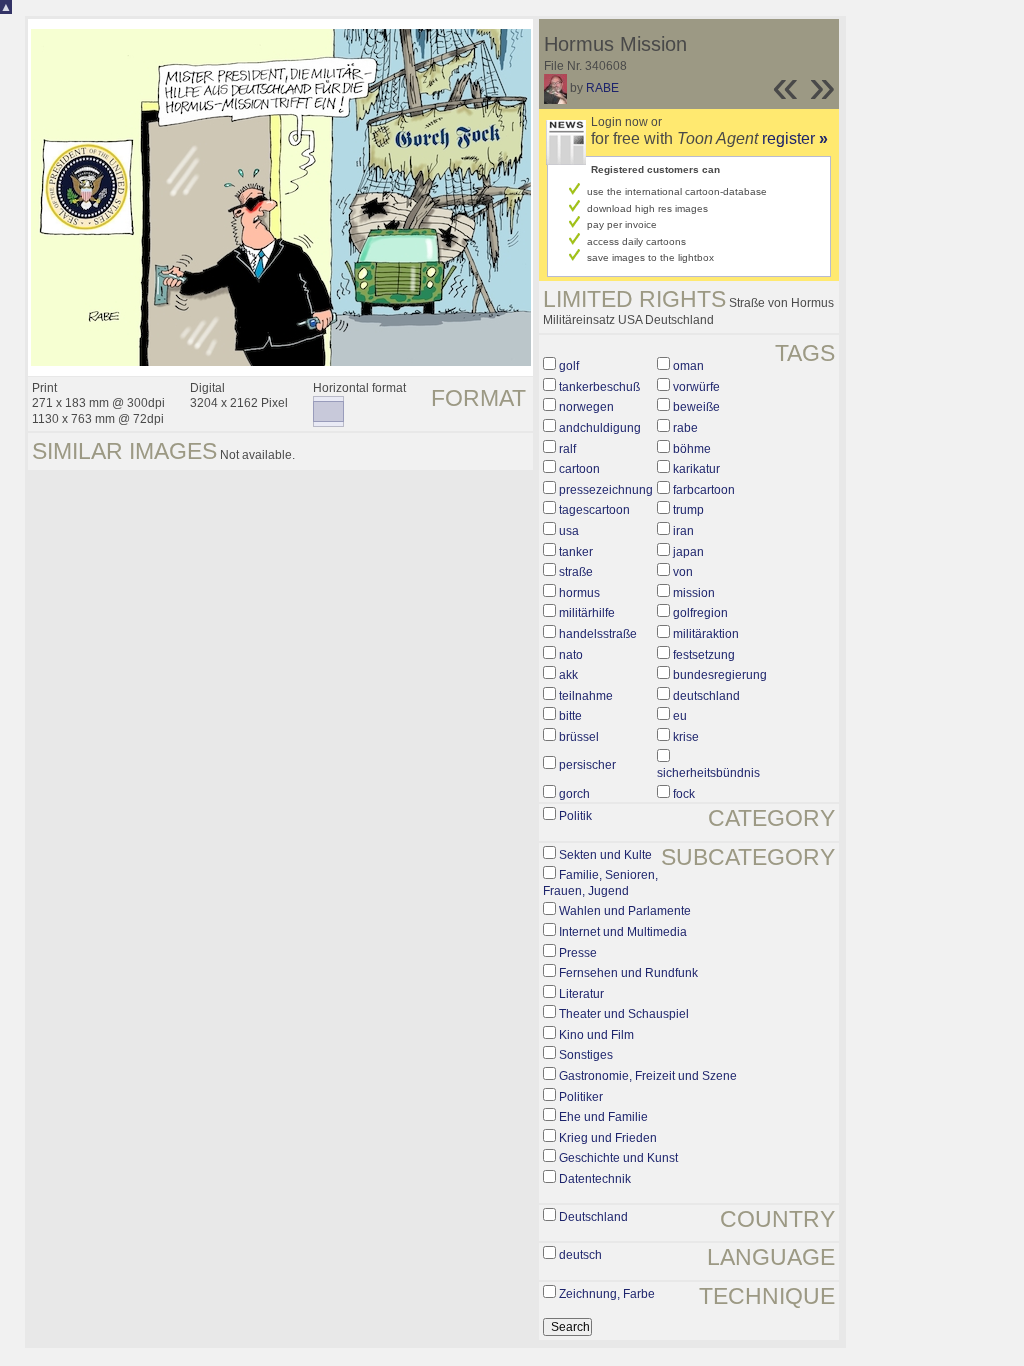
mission (694, 593)
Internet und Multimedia (623, 932)
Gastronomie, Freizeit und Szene (648, 1076)
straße (576, 572)
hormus (579, 593)
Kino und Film (596, 1035)
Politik (575, 816)
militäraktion (706, 634)
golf (569, 366)
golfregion (700, 613)
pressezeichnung (606, 490)
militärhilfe (587, 613)
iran (683, 531)
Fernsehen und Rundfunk (628, 973)
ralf (567, 449)
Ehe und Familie (603, 1117)
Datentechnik (595, 1179)
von (683, 572)
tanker (576, 552)
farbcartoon (704, 490)
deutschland (706, 696)
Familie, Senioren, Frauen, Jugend (600, 883)
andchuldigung (600, 428)
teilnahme (586, 696)
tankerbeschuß (599, 387)
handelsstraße (598, 634)
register (795, 138)
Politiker (581, 1097)
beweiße (696, 407)
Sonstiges (586, 1055)
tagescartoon (594, 510)
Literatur (581, 994)
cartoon (579, 469)
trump (688, 510)
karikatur (696, 469)
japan (688, 552)
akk (568, 675)
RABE (602, 88)
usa (569, 531)
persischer (587, 765)
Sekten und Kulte (605, 855)
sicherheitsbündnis (708, 773)
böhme (692, 449)
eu (680, 716)
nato (571, 655)
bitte (570, 716)
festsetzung (704, 655)
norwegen (586, 407)
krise (686, 737)
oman (688, 366)
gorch (574, 794)
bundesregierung (720, 675)
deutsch (580, 1255)
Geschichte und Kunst (618, 1158)
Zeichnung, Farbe (607, 1294)
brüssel (579, 737)
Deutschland (593, 1217)
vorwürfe (696, 387)
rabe (685, 428)
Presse (578, 953)
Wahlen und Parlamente (625, 911)
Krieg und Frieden (608, 1138)
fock (684, 794)
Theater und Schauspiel (624, 1014)
